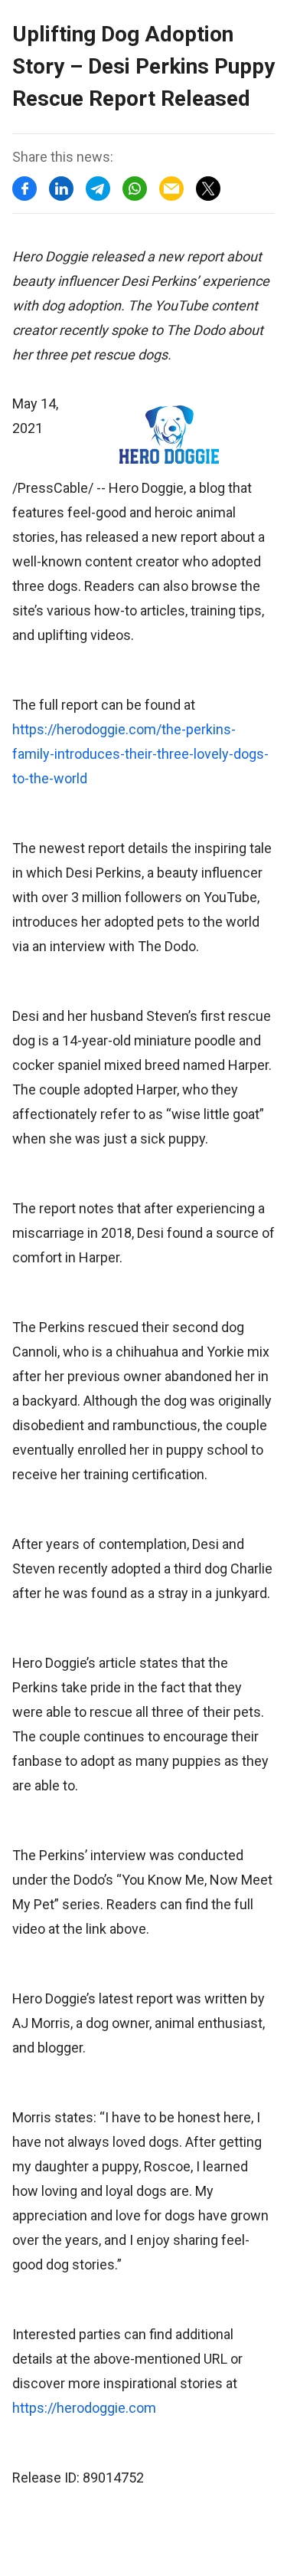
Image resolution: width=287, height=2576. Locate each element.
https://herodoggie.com (84, 2408)
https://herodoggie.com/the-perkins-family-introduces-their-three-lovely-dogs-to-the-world (140, 754)
